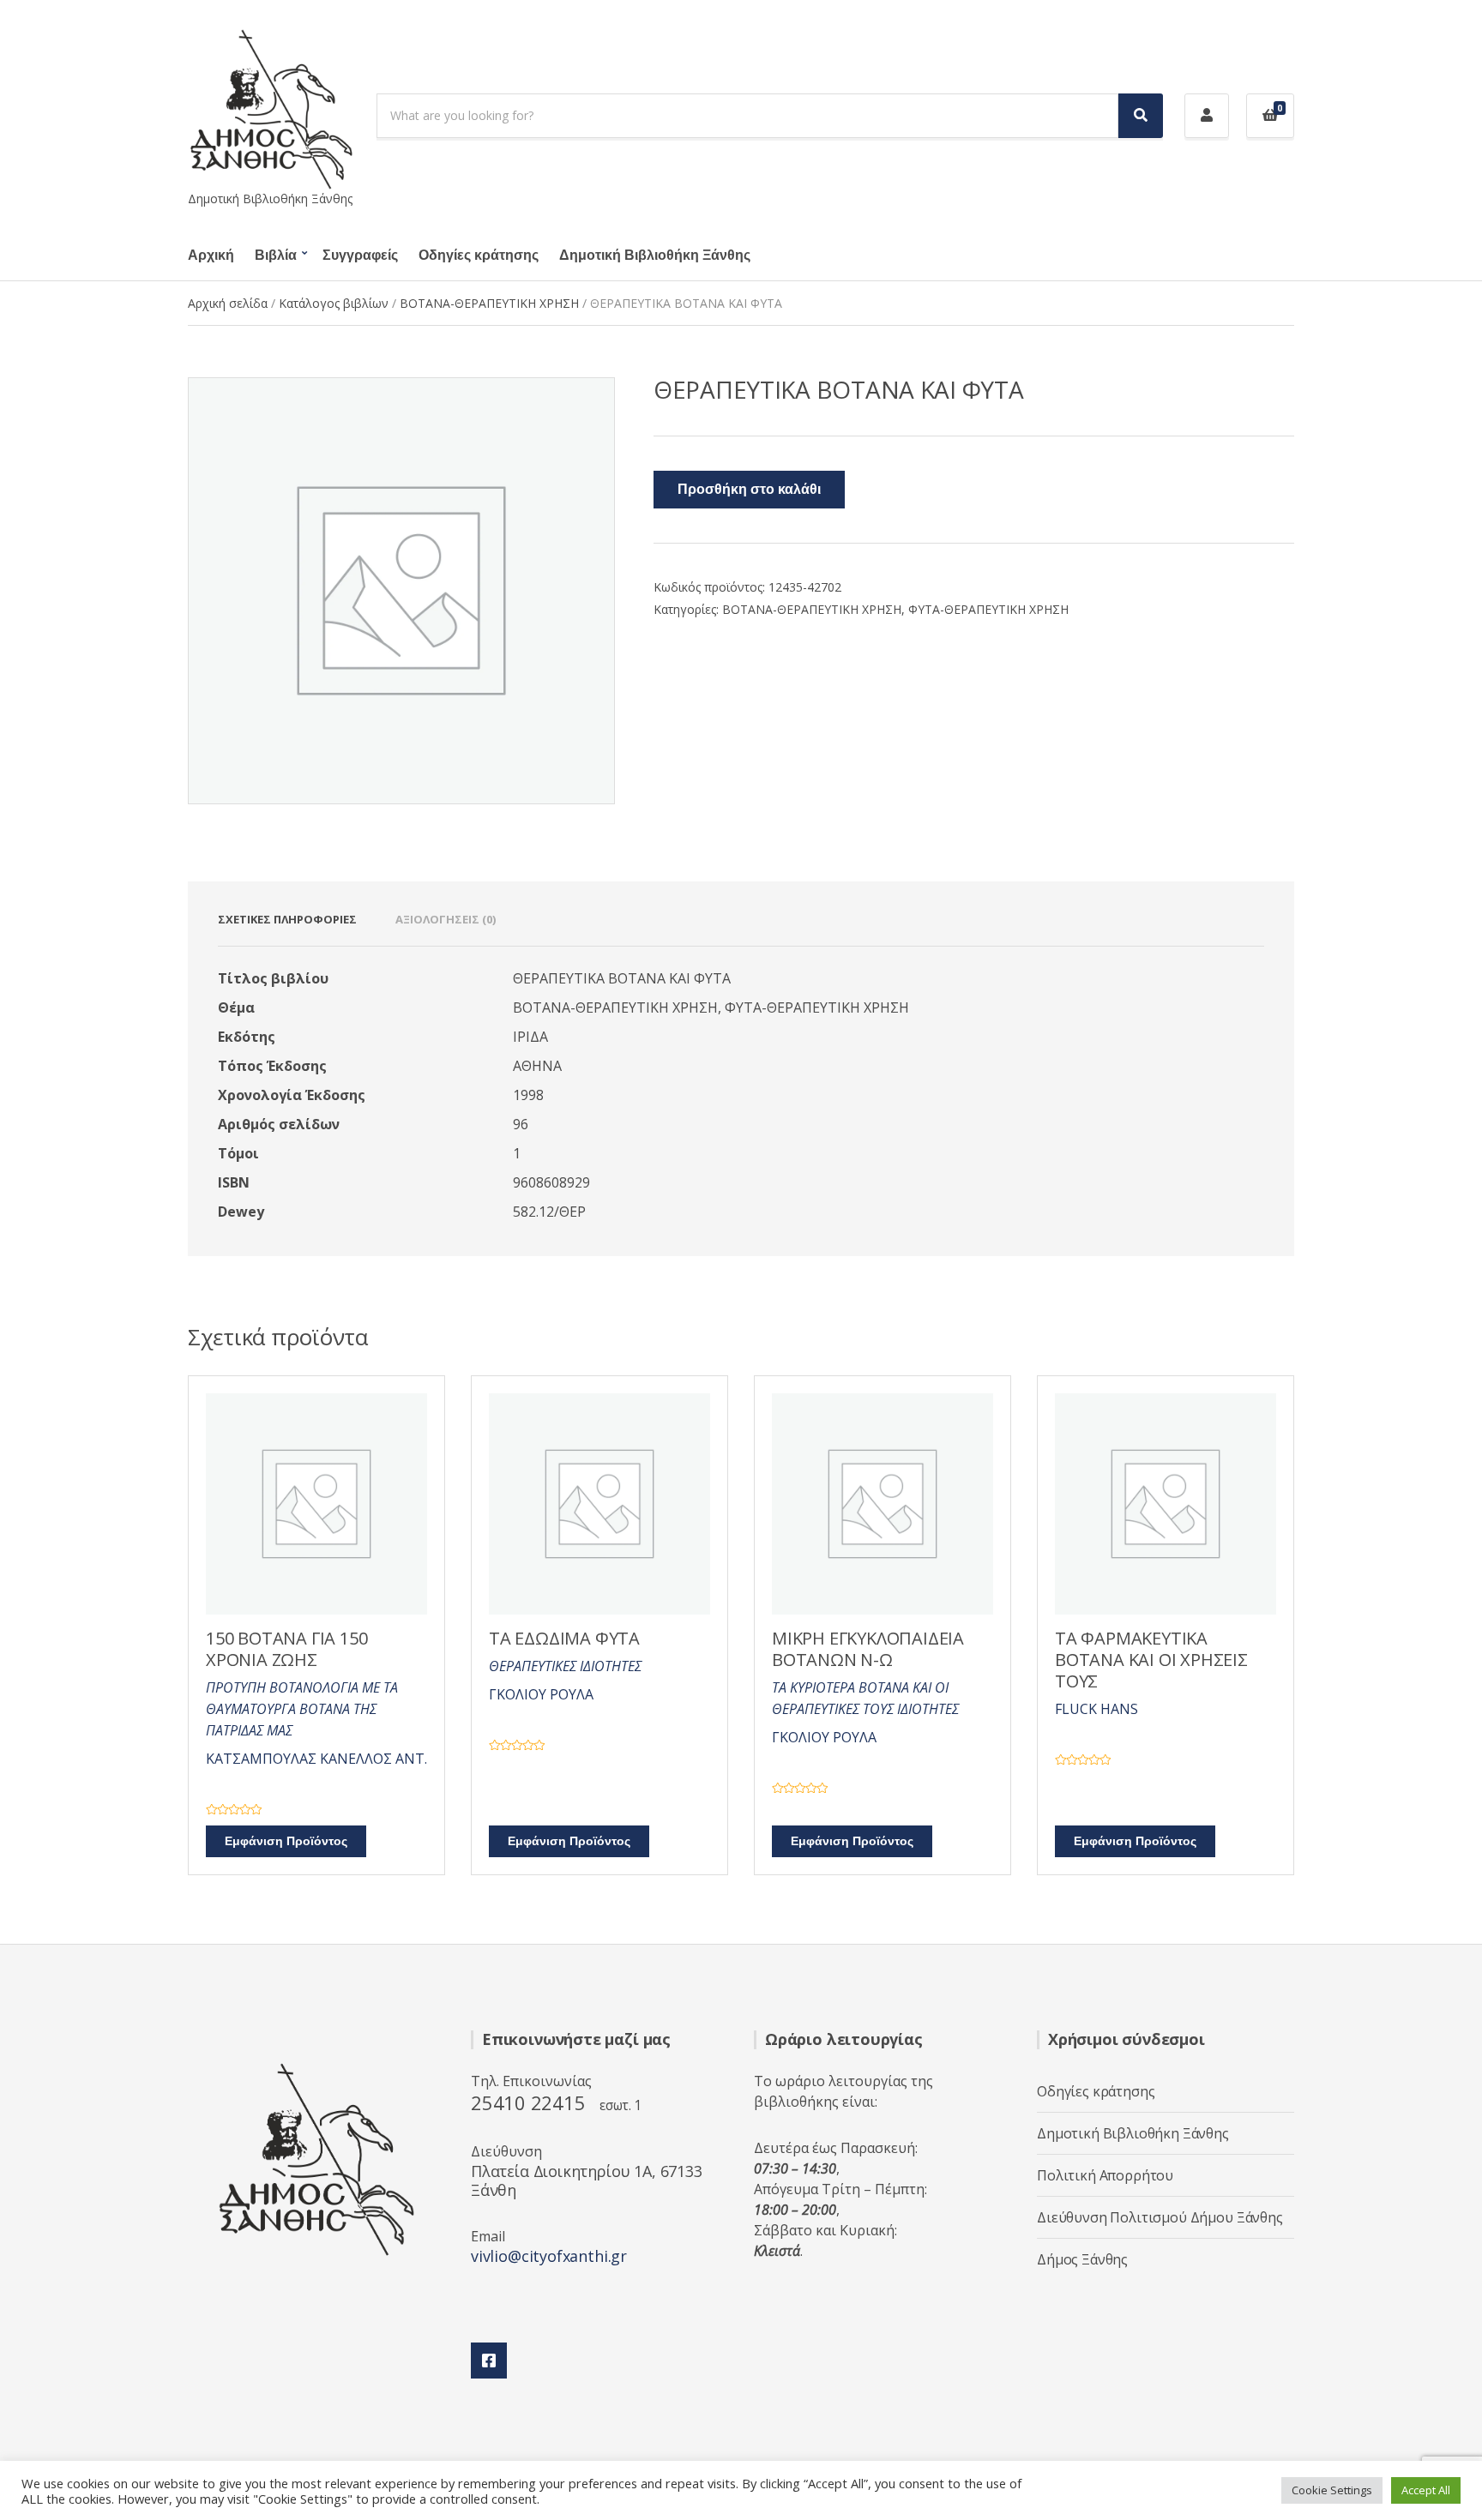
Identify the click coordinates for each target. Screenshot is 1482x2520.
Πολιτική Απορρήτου (1105, 2175)
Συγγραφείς (360, 256)
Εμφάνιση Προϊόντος (286, 1841)
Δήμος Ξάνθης (1082, 2259)
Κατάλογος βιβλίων (334, 303)
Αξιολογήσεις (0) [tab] (446, 919)
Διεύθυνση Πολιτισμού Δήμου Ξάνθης (1160, 2217)
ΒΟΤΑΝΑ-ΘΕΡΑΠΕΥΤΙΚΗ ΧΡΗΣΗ (489, 303)
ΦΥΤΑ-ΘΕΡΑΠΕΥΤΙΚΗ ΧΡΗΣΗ (988, 609)
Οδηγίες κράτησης (479, 256)
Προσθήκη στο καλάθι (749, 490)
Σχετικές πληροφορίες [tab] (287, 919)
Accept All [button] (1426, 2490)
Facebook (489, 2361)
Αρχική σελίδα (228, 303)
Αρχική (211, 256)
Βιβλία (276, 256)
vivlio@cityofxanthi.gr (549, 2256)
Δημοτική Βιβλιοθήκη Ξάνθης (655, 256)
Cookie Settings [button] (1332, 2490)
